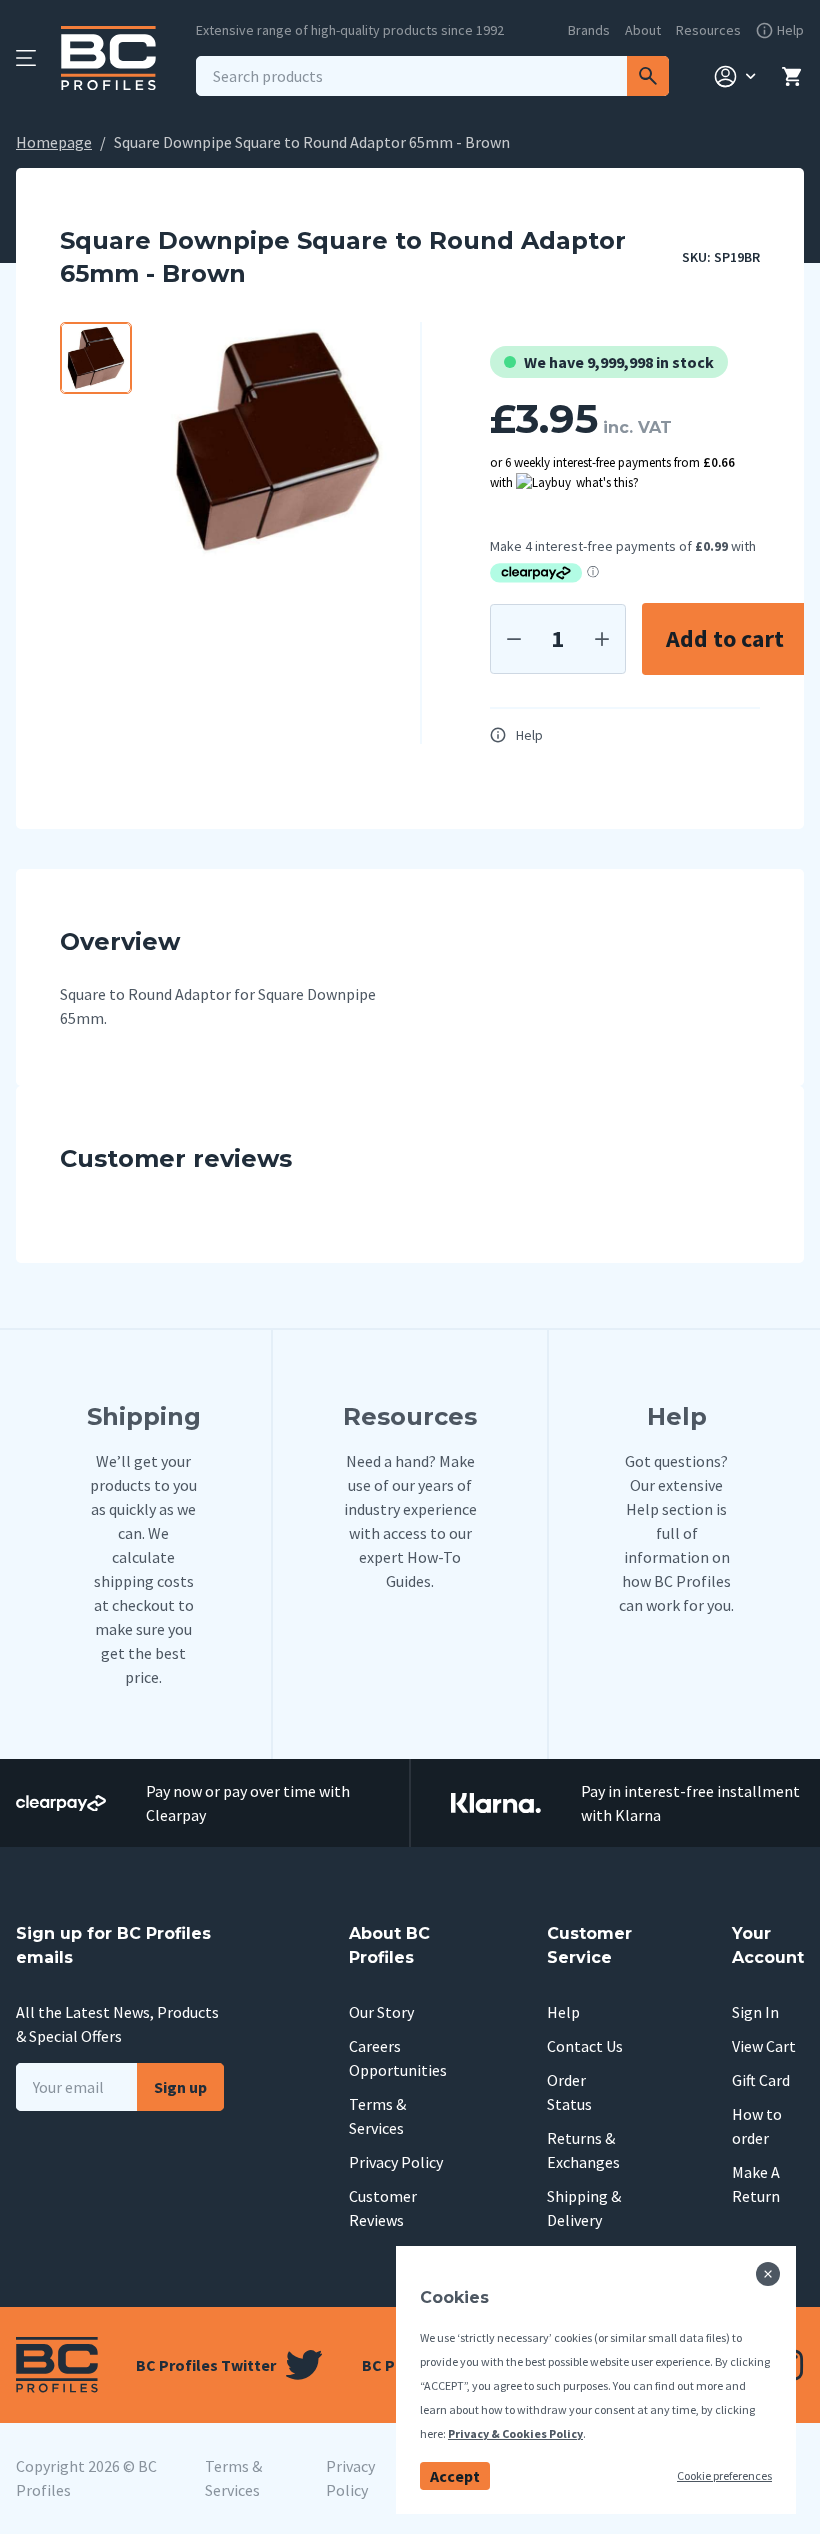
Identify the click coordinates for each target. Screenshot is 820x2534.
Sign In (755, 2012)
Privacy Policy (396, 2162)
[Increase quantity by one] (602, 639)
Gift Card (761, 2080)
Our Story (381, 2012)
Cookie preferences (724, 2475)
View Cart (764, 2046)
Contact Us (585, 2046)
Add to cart (725, 638)
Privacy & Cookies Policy (515, 2433)
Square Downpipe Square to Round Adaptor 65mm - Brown (312, 142)
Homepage (54, 142)
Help (529, 735)
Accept (455, 2476)
